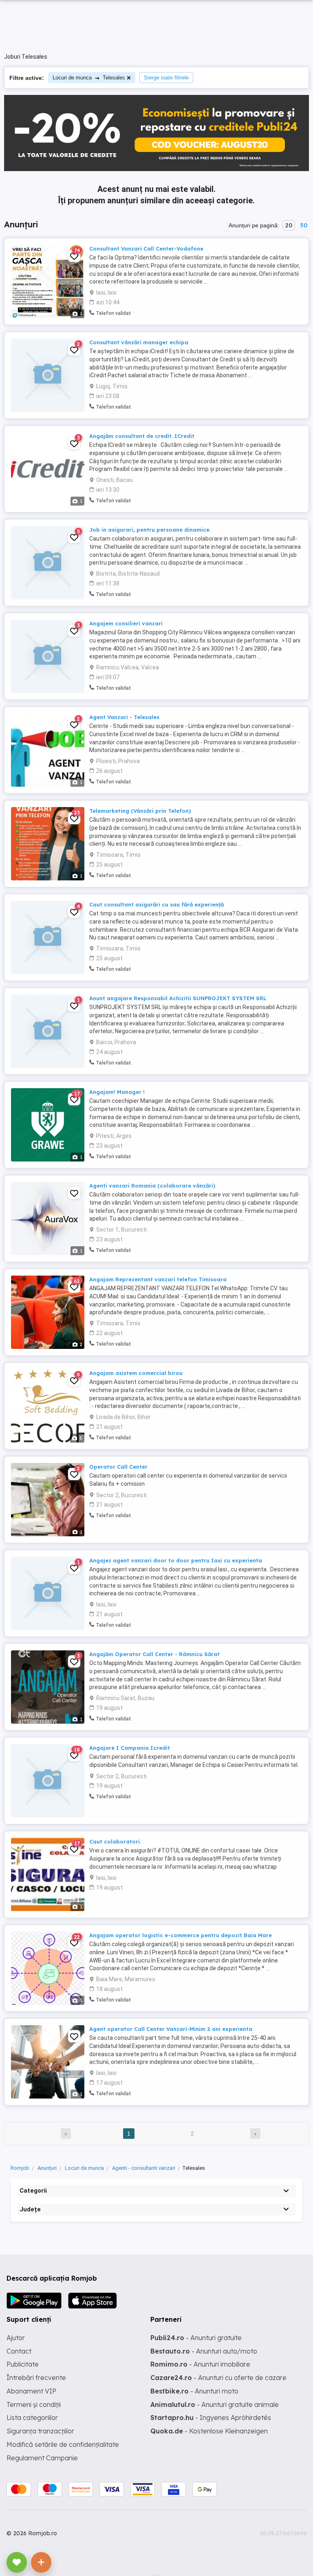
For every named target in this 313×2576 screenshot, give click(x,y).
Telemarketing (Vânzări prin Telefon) (140, 811)
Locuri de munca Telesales (89, 78)
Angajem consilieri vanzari (126, 623)
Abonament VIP (31, 2391)
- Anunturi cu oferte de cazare (218, 2378)
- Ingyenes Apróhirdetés (211, 2418)
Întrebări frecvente (36, 2378)
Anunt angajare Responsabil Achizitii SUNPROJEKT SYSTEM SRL (178, 998)
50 (304, 225)
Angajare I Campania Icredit (130, 1748)
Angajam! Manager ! (117, 1092)
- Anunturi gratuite (196, 2338)
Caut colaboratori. (115, 1841)
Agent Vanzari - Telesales (124, 717)
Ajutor (16, 2338)
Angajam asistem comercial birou (136, 1373)
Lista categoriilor (32, 2418)
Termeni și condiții (34, 2404)
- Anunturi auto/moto (204, 2351)
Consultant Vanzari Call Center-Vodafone (146, 249)
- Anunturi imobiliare (200, 2364)
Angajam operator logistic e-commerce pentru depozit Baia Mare (181, 1935)
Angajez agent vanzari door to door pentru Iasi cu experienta (176, 1560)
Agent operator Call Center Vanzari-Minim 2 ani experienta (171, 2029)
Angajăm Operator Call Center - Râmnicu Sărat (154, 1654)
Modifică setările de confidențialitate (63, 2444)
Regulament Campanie (42, 2458)
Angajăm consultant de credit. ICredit (142, 436)
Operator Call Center (118, 1467)
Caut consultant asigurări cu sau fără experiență (156, 904)
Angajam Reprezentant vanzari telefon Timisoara (158, 1279)
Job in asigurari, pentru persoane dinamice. (150, 530)
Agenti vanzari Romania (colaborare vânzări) (152, 1186)
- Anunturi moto (194, 2391)
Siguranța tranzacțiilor (40, 2431)
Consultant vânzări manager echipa (139, 342)
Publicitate (23, 2364)
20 (289, 225)
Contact (19, 2351)
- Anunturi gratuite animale (215, 2404)
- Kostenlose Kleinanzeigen (209, 2431)
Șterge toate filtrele (166, 78)
